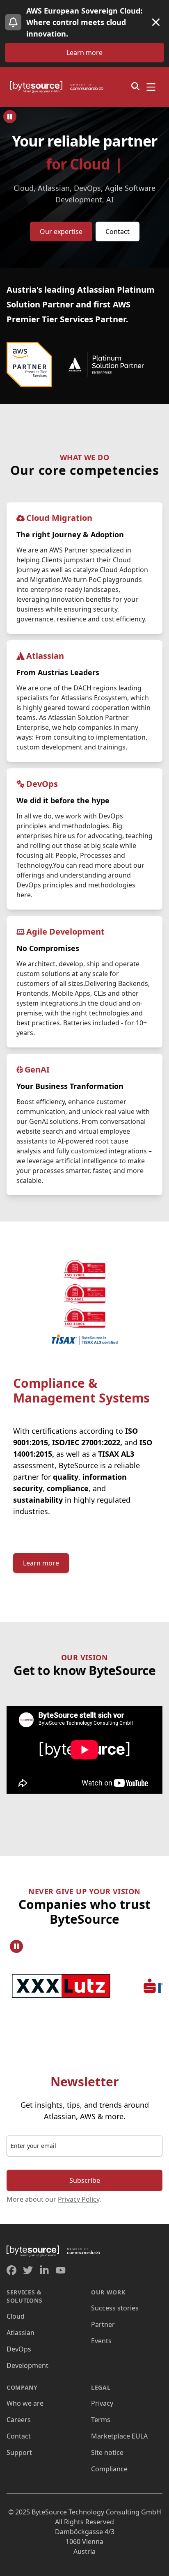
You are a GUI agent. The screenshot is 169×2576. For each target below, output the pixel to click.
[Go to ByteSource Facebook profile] (11, 2270)
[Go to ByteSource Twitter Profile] (28, 2270)
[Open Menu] (151, 87)
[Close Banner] (156, 22)
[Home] (59, 87)
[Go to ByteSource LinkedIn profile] (44, 2270)
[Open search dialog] (135, 86)
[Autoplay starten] (10, 117)
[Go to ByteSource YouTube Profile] (61, 2270)
